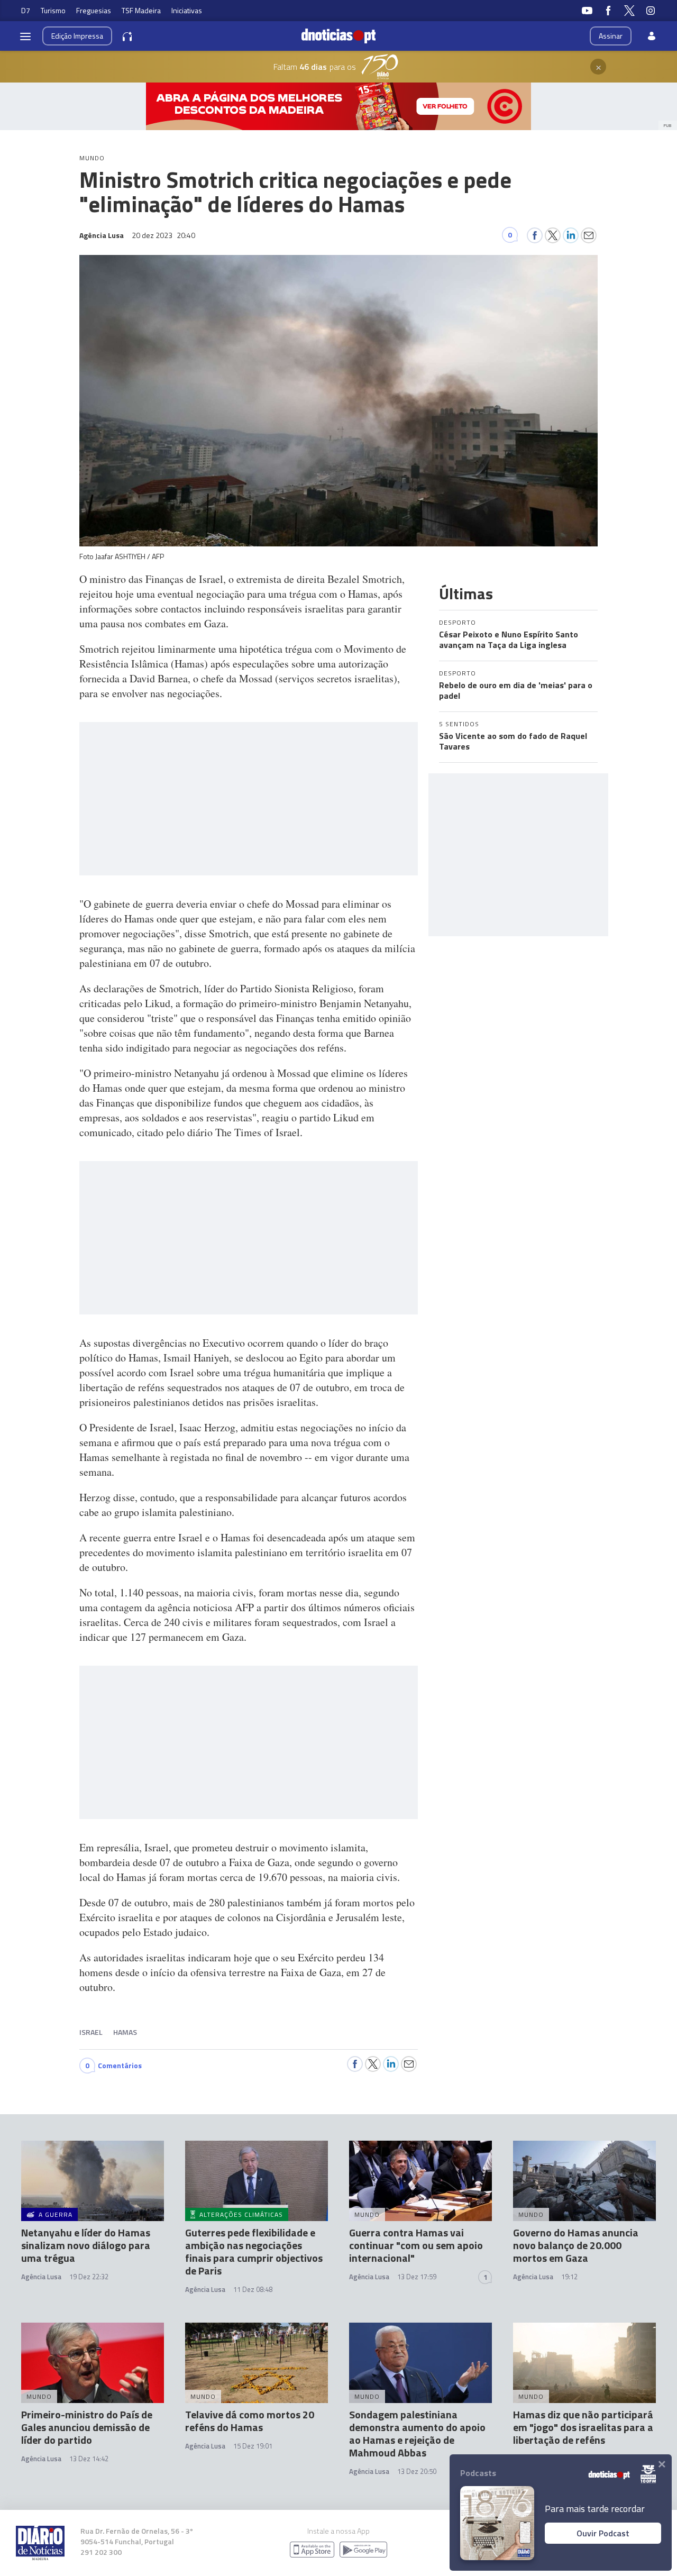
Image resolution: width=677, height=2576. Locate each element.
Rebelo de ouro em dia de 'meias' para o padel (516, 690)
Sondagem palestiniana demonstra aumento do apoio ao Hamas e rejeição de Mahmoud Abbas (417, 2433)
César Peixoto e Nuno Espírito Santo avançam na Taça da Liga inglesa (509, 640)
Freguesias (94, 10)
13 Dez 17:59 (417, 2277)
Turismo (53, 10)
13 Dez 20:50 (417, 2471)
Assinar (611, 36)
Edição (77, 36)
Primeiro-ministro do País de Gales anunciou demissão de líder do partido (87, 2427)
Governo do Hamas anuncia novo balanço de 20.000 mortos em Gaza (576, 2245)
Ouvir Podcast (603, 2533)
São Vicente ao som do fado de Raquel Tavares (513, 741)
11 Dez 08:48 (253, 2289)
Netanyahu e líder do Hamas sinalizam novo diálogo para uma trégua (86, 2245)
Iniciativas (187, 10)
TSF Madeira (141, 10)
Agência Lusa (41, 2277)
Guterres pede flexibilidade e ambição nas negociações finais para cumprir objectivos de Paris (254, 2251)
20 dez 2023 (163, 235)
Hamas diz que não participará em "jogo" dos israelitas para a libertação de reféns (583, 2427)
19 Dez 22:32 (89, 2277)
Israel (91, 2032)
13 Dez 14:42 (89, 2459)
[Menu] (25, 36)
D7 (26, 10)
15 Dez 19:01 (253, 2446)
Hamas (125, 2032)
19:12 (569, 2277)
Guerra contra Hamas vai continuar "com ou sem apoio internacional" (416, 2245)
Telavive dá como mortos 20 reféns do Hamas (250, 2421)
